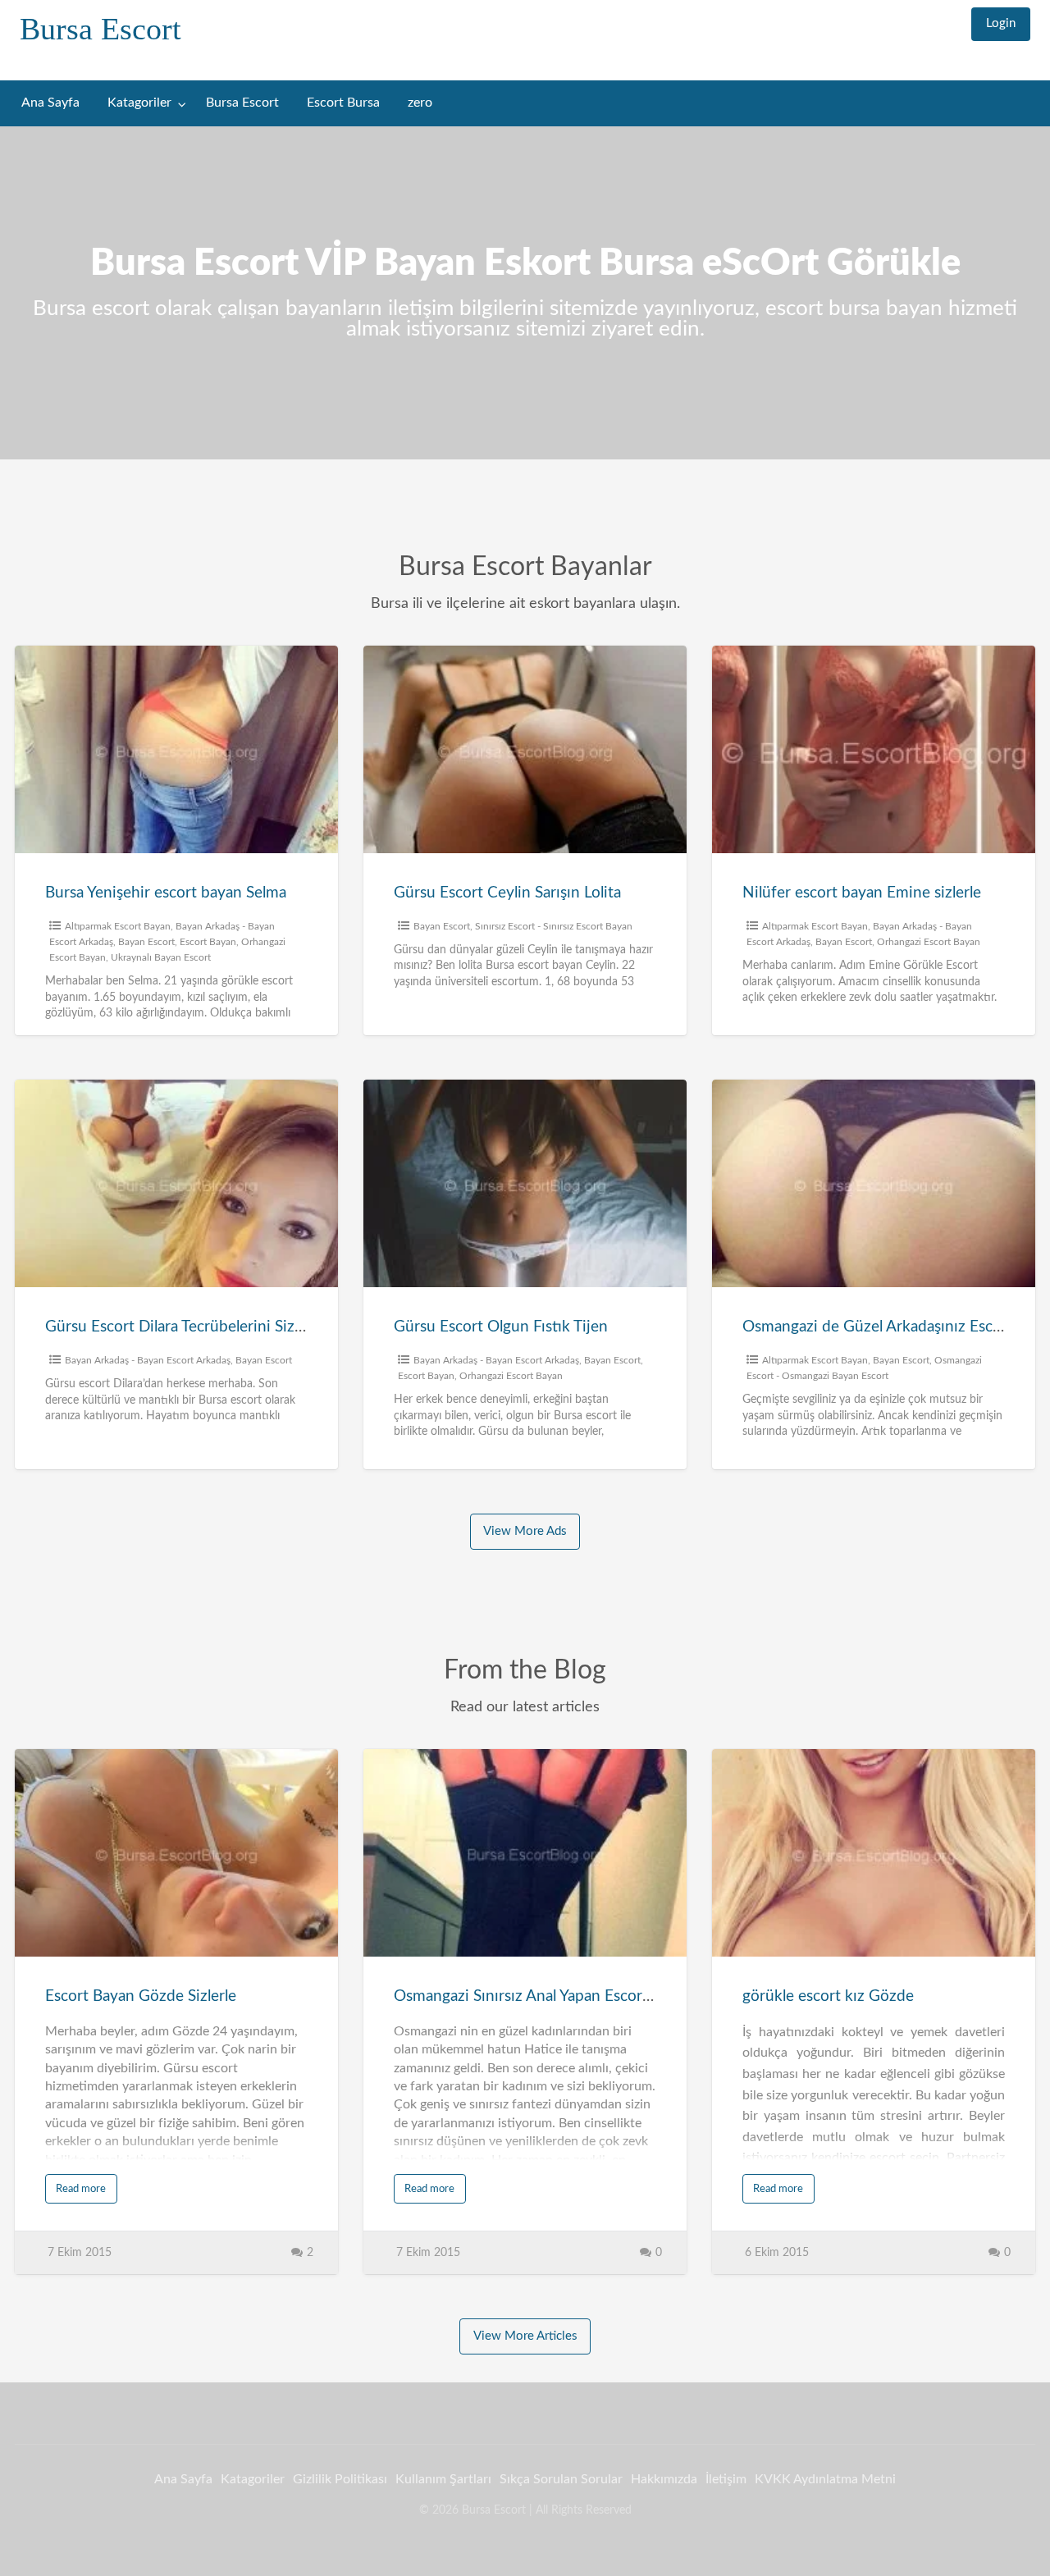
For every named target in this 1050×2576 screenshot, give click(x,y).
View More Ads (525, 1531)
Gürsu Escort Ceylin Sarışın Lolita (507, 893)
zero (420, 103)
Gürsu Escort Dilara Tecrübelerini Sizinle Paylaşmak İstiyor (243, 1327)
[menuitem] (1001, 24)
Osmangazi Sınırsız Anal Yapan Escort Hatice (546, 1996)
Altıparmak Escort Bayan (118, 926)
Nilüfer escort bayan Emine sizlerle (862, 893)
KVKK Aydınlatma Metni (825, 2479)
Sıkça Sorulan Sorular (561, 2479)
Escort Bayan (208, 942)
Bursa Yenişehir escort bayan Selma (166, 893)
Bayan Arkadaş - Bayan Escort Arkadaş (148, 1360)
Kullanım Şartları (443, 2479)
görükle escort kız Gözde (828, 1996)
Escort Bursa (343, 103)
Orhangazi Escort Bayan (929, 942)
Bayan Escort (146, 942)
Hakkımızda (664, 2479)
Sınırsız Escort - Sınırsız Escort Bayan (554, 926)
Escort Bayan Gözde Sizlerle (141, 1996)
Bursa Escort (100, 29)
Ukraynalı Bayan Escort (161, 957)
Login (1001, 23)
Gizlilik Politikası (340, 2479)
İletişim (726, 2479)
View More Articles (525, 2336)
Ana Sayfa (50, 103)
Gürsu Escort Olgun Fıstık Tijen (501, 1327)
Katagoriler (139, 103)
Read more (81, 2189)
